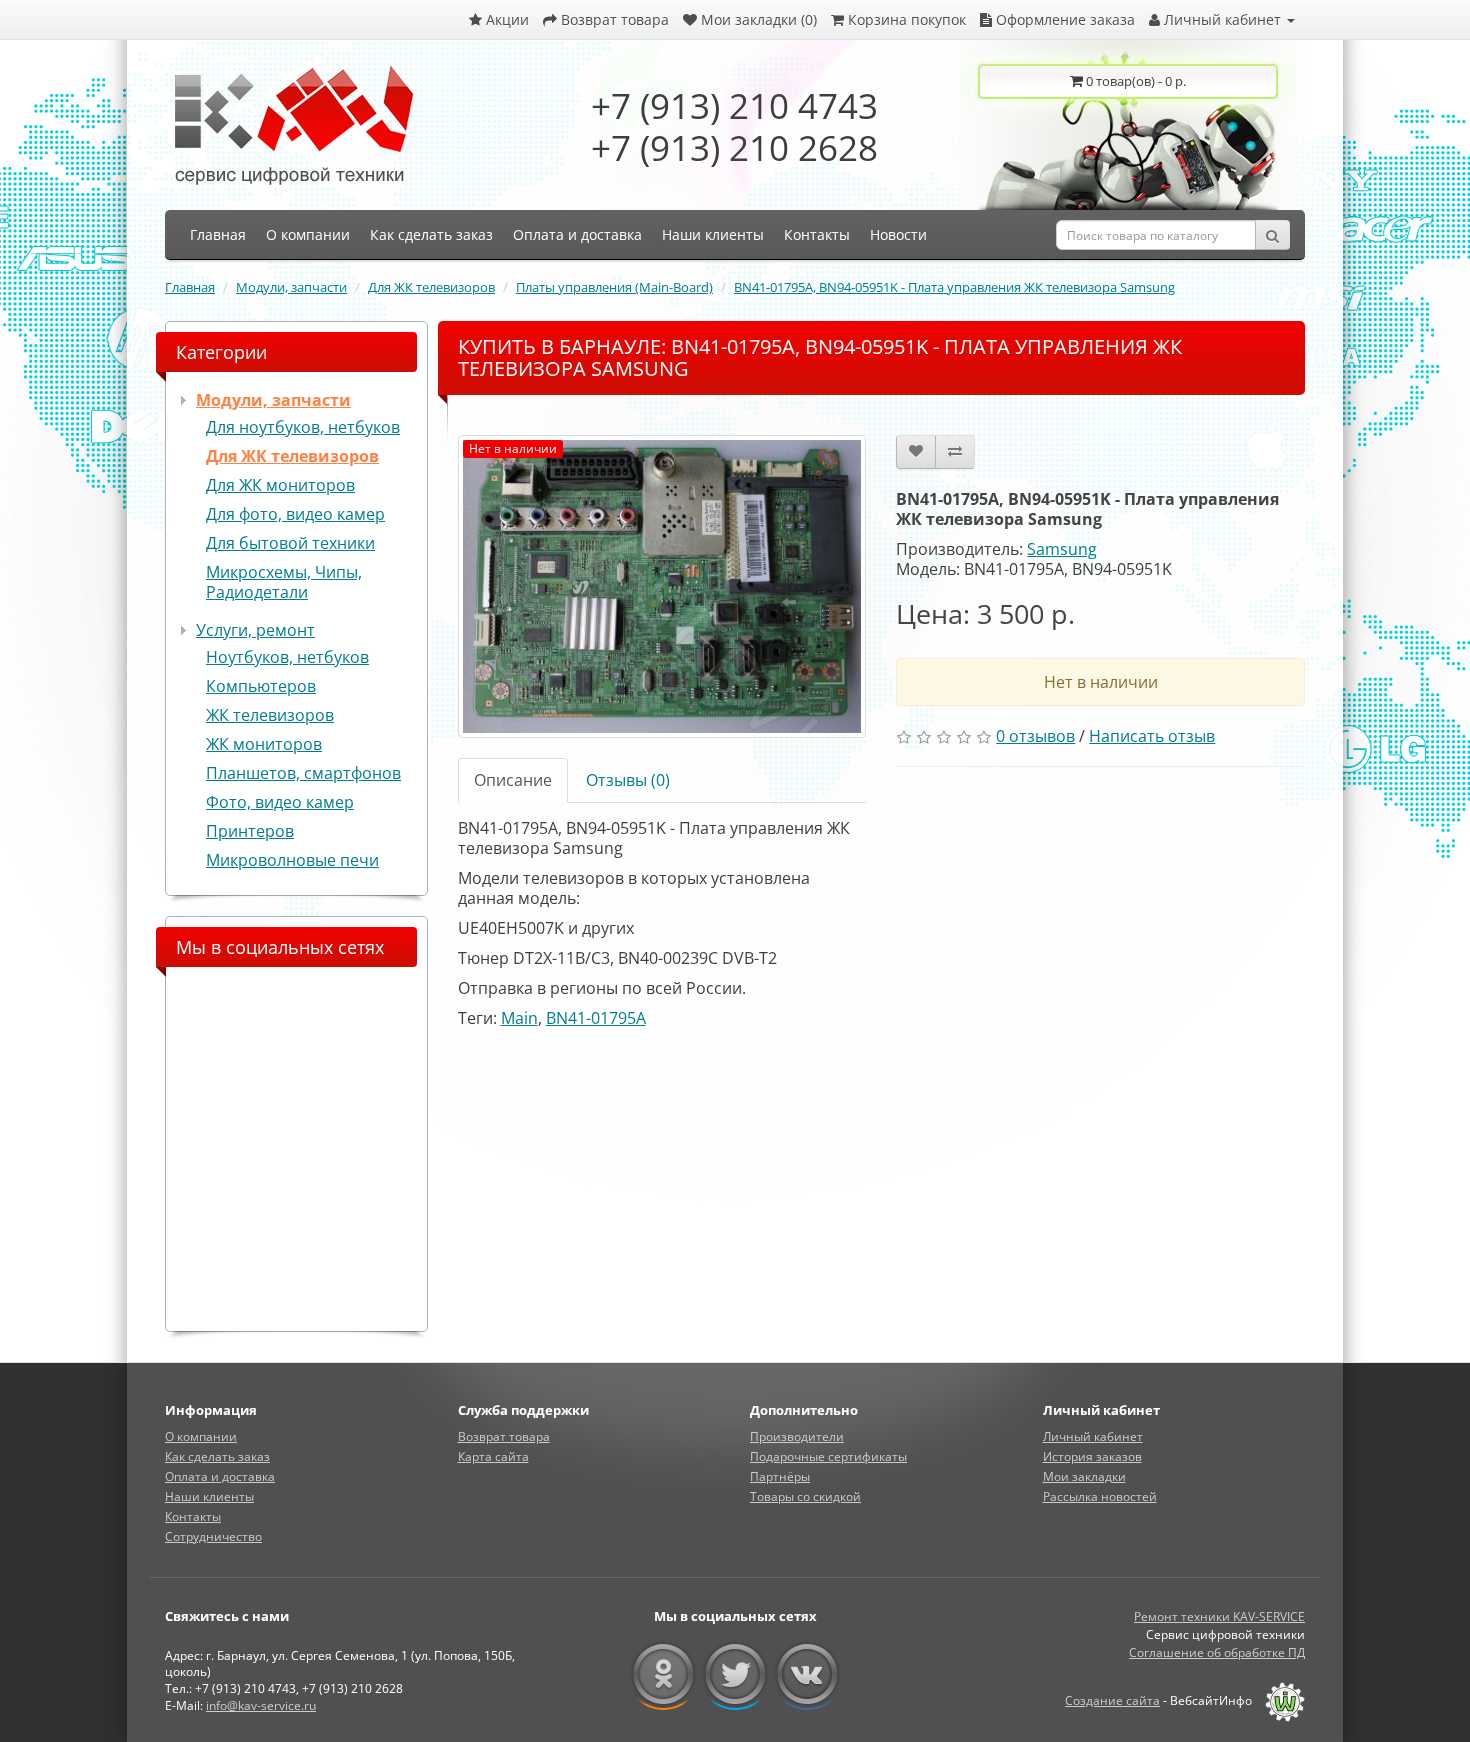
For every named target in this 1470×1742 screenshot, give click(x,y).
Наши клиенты (209, 1496)
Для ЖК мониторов (280, 485)
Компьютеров (261, 686)
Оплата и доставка (220, 1476)
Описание (513, 780)
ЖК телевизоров (270, 715)
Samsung (1062, 549)
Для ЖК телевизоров (431, 287)
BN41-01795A (596, 1018)
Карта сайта (493, 1456)
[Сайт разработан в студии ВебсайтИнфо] (1280, 1700)
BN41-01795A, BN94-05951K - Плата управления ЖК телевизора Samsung (954, 287)
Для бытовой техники (290, 543)
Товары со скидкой (805, 1496)
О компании (201, 1436)
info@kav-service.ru (261, 1705)
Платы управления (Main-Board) (614, 287)
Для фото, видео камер (295, 514)
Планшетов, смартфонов (303, 773)
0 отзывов (1035, 736)
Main (519, 1018)
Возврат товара (504, 1436)
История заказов (1092, 1456)
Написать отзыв (1152, 736)
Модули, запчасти (291, 287)
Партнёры (780, 1476)
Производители (797, 1436)
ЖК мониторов (264, 744)
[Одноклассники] (663, 1675)
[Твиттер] (735, 1675)
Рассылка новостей (1100, 1496)
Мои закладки (1084, 1476)
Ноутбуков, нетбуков (287, 657)
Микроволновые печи (292, 860)
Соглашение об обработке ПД (1217, 1652)
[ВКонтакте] (807, 1675)
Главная (190, 287)
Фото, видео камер (280, 802)
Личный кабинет (1093, 1436)
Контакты (193, 1516)
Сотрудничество (213, 1536)
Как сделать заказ (217, 1456)
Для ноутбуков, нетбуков (303, 427)
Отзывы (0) (628, 780)
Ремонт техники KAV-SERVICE (1219, 1616)
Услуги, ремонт (255, 630)
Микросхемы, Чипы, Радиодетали (284, 582)
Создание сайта (1112, 1700)
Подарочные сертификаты (828, 1456)
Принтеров (250, 831)
